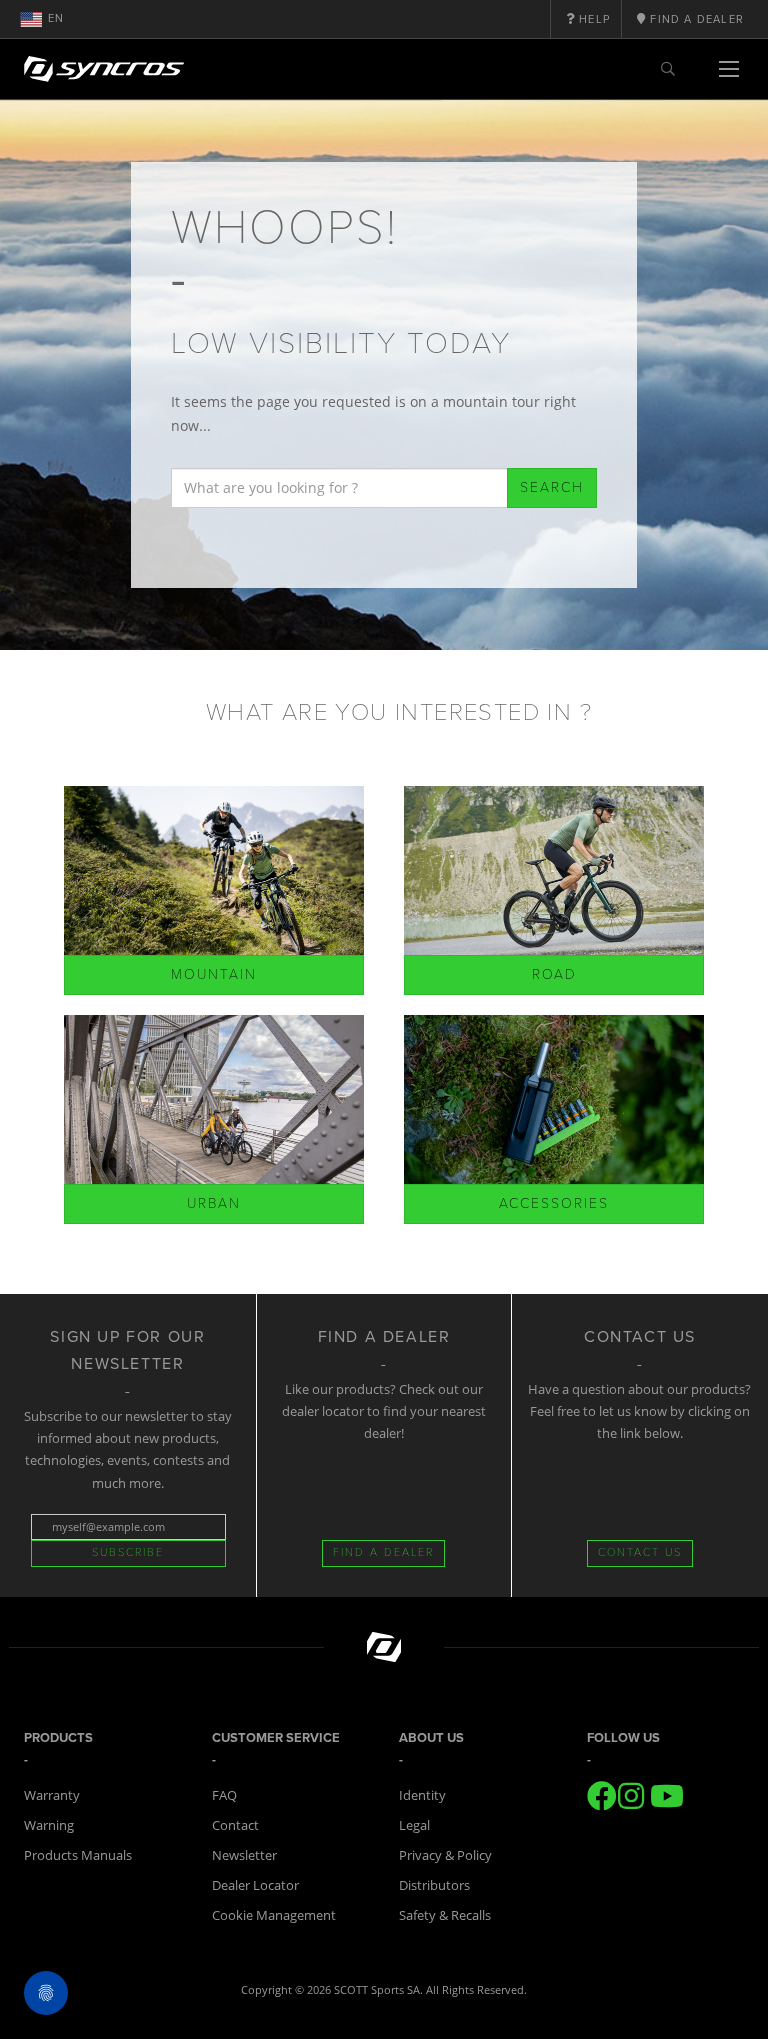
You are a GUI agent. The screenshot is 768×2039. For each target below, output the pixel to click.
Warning (49, 1825)
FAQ (224, 1795)
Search (552, 487)
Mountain (214, 974)
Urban (214, 1203)
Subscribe (128, 1552)
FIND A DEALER (383, 1552)
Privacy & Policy (445, 1855)
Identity (422, 1795)
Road (554, 974)
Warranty (52, 1795)
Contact (235, 1825)
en (56, 18)
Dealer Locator (255, 1885)
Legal (414, 1825)
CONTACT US (640, 1552)
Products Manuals (78, 1855)
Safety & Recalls (445, 1915)
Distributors (434, 1885)
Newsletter (244, 1855)
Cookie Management (274, 1915)
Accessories (554, 1203)
